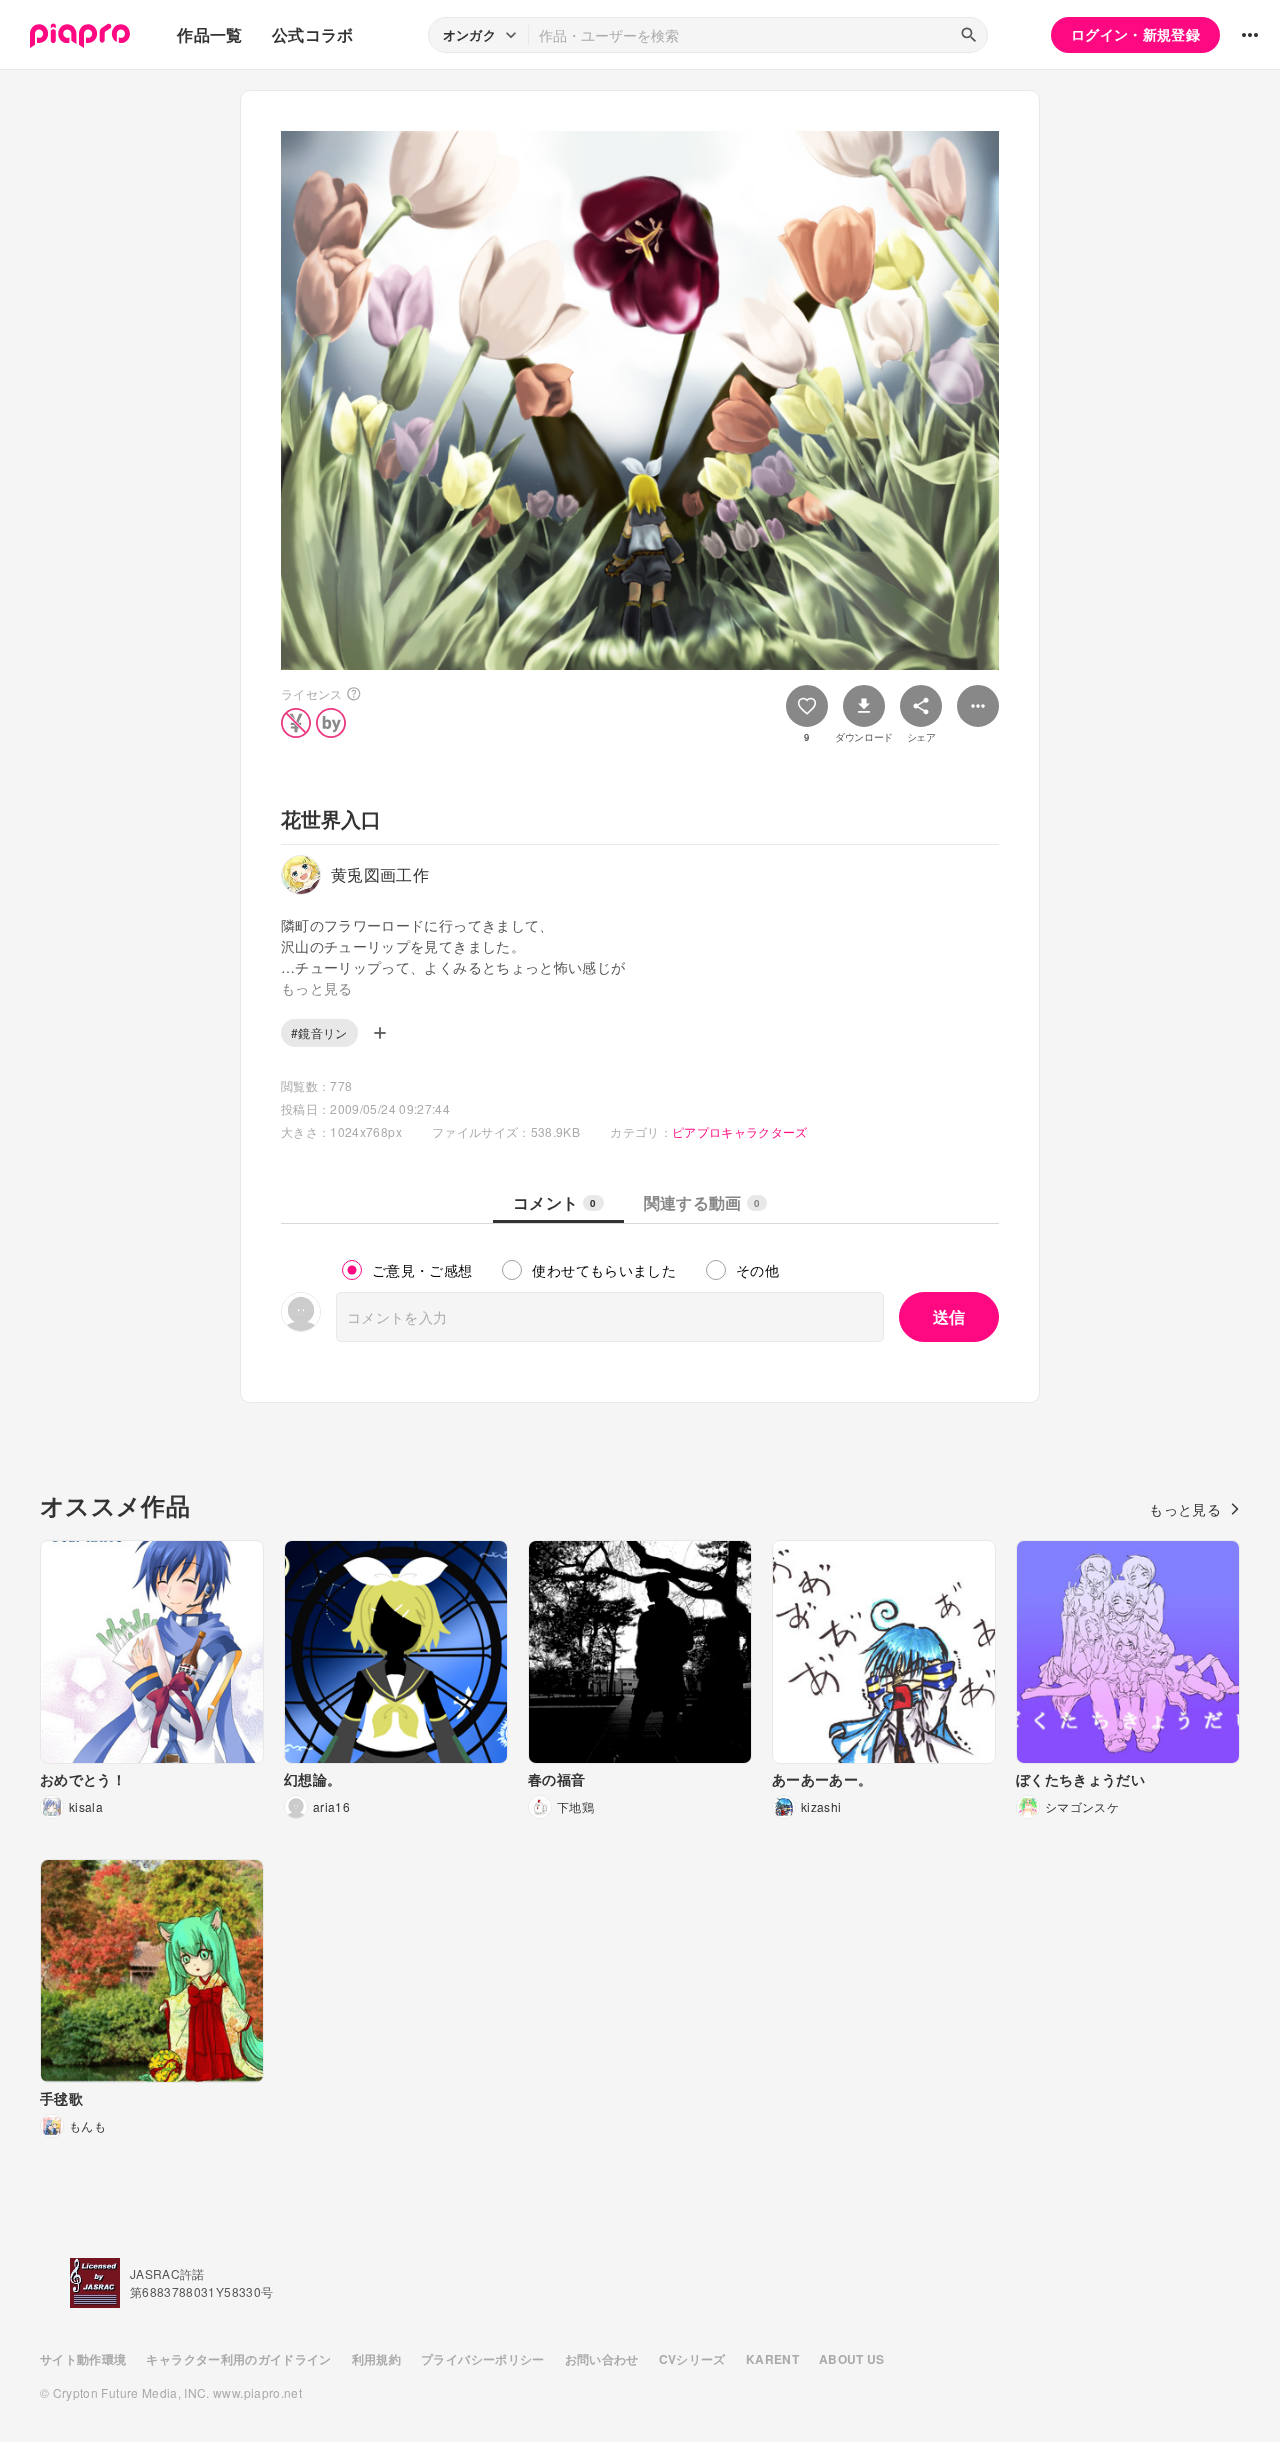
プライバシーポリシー (483, 2359)
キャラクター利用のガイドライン (238, 2359)
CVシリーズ (692, 2359)
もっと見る (1185, 1509)
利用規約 (376, 2359)
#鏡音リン (319, 1032)
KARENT (772, 2359)
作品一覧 (209, 34)
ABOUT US (852, 2359)
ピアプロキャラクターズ (740, 1131)
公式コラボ (313, 34)
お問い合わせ (602, 2359)
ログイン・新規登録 (1135, 34)
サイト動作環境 (83, 2359)
